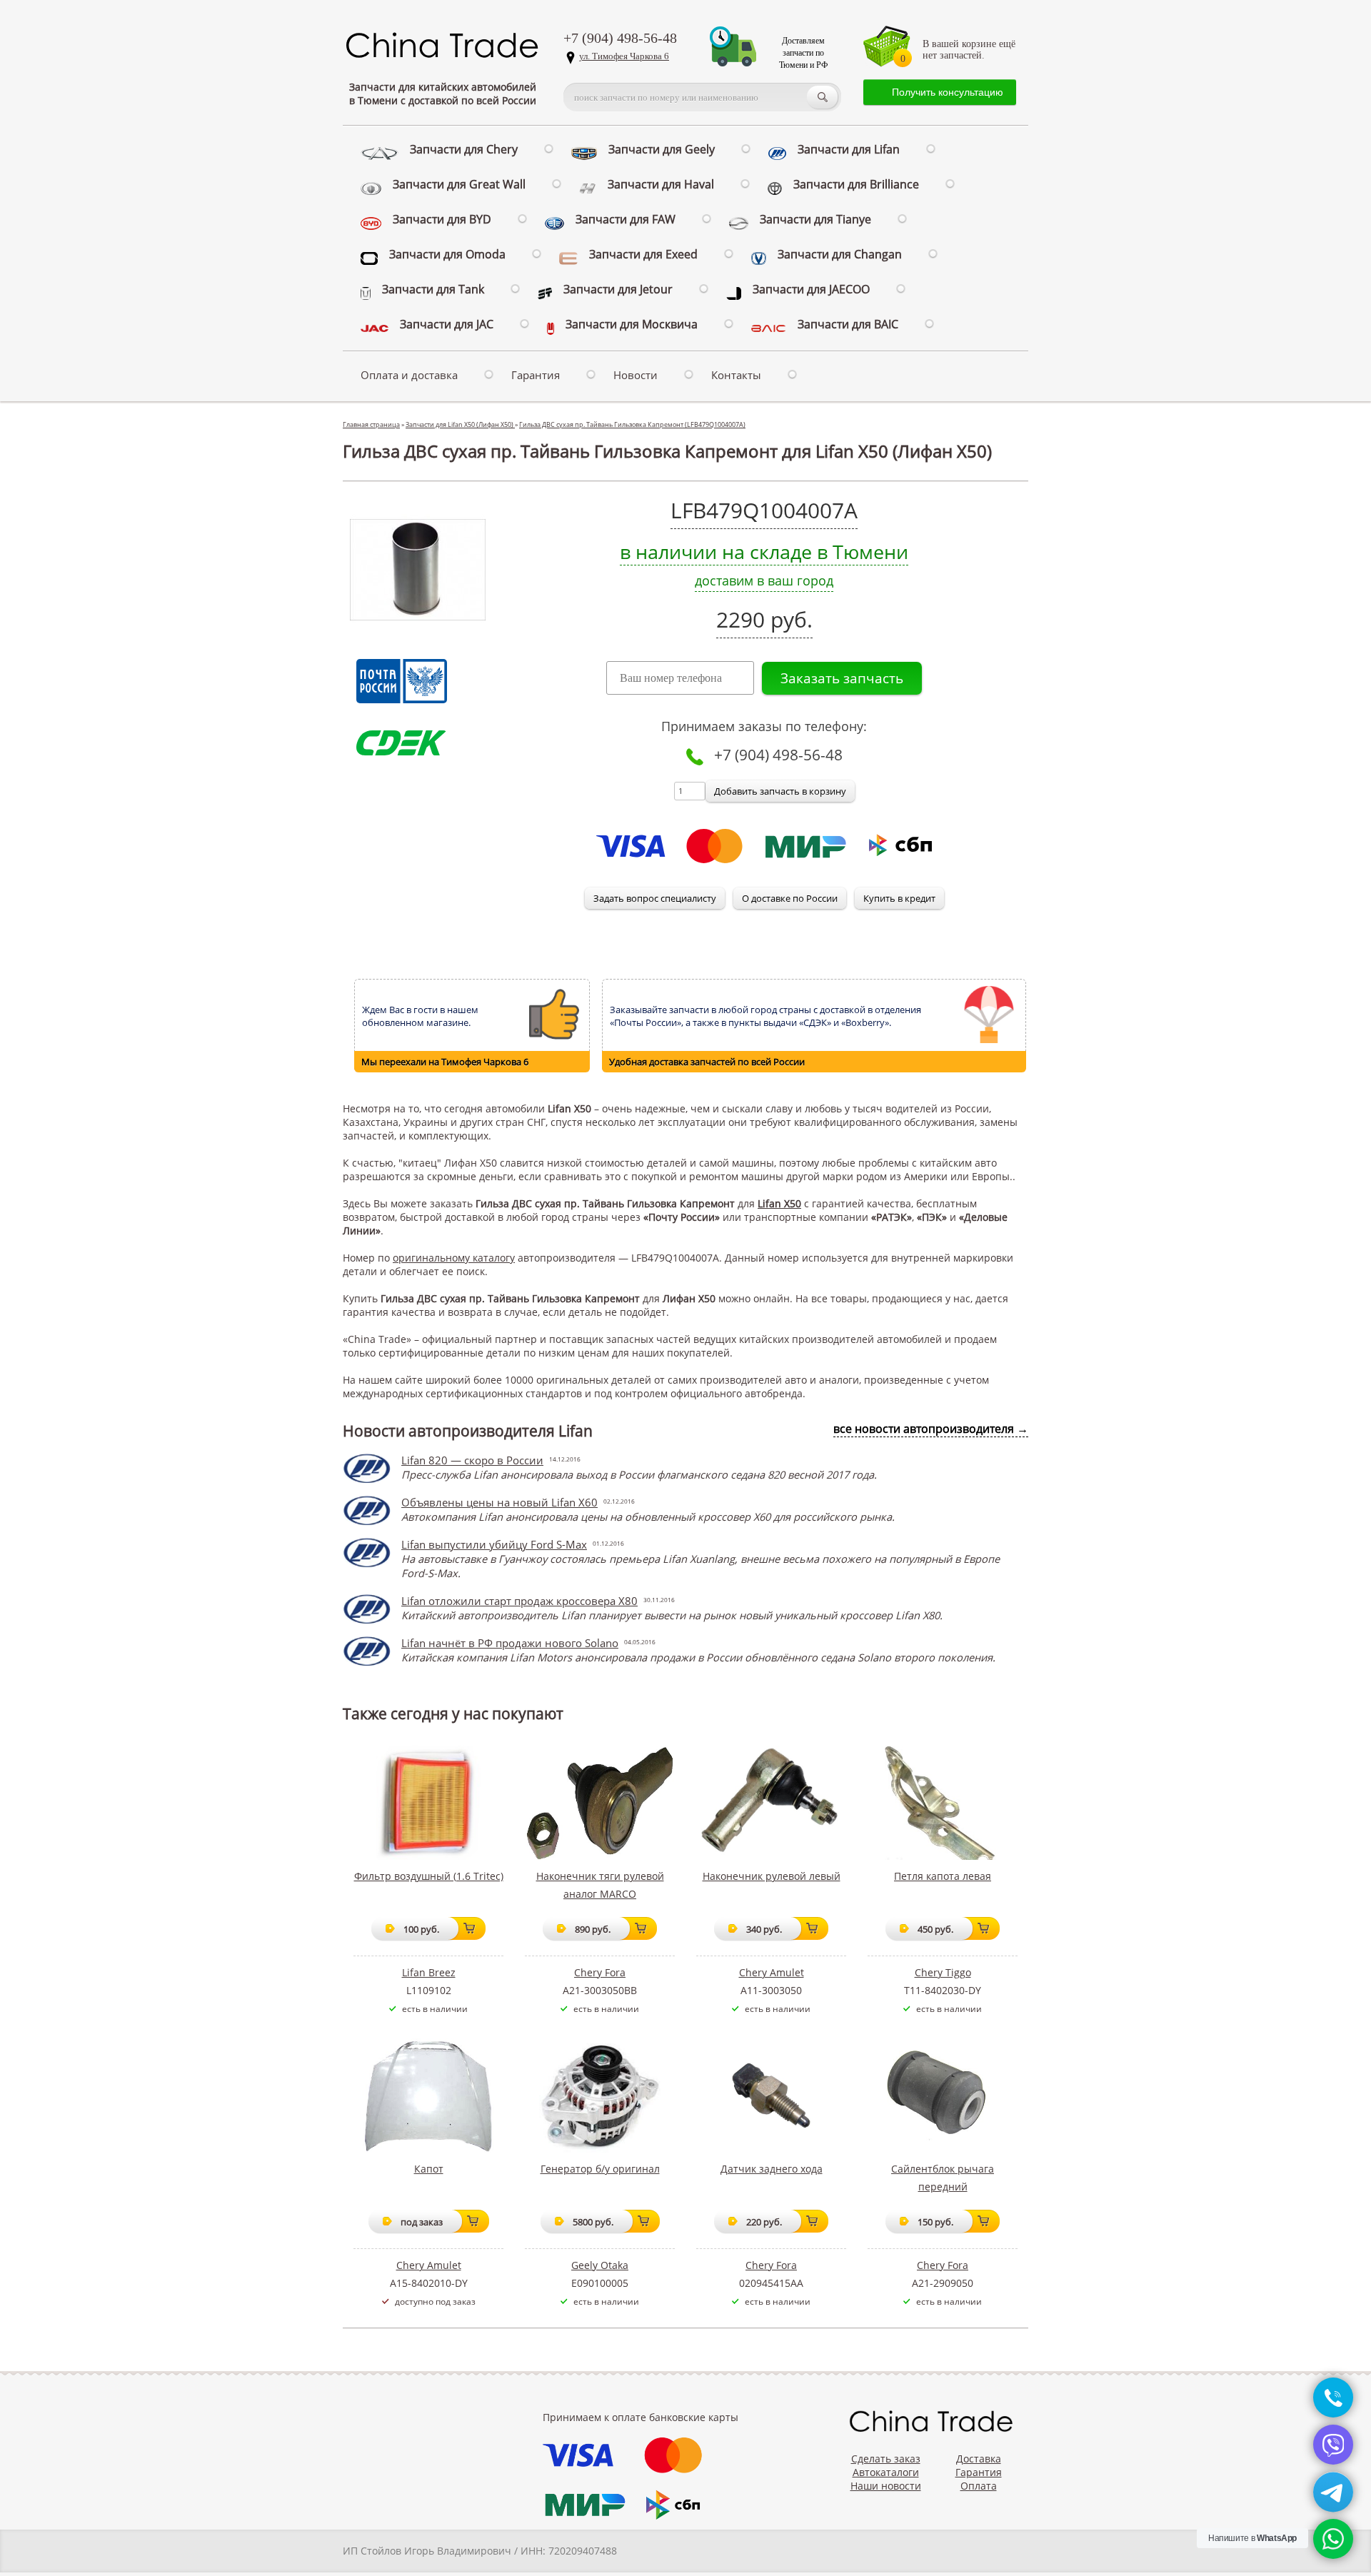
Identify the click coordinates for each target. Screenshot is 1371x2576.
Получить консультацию (948, 92)
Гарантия (536, 375)
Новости (636, 375)
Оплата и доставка (409, 375)
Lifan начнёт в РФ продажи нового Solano (510, 1643)
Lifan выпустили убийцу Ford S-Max (494, 1544)
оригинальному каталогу (454, 1258)
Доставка (979, 2459)
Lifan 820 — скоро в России (472, 1460)
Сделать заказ (886, 2459)
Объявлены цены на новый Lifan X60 (499, 1502)
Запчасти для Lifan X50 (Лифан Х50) (460, 424)
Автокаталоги (886, 2472)
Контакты (736, 375)
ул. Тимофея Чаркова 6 (624, 56)
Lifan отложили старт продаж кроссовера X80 (519, 1601)
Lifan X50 (779, 1203)
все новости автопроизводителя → (931, 1429)
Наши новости (886, 2486)
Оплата (979, 2486)
